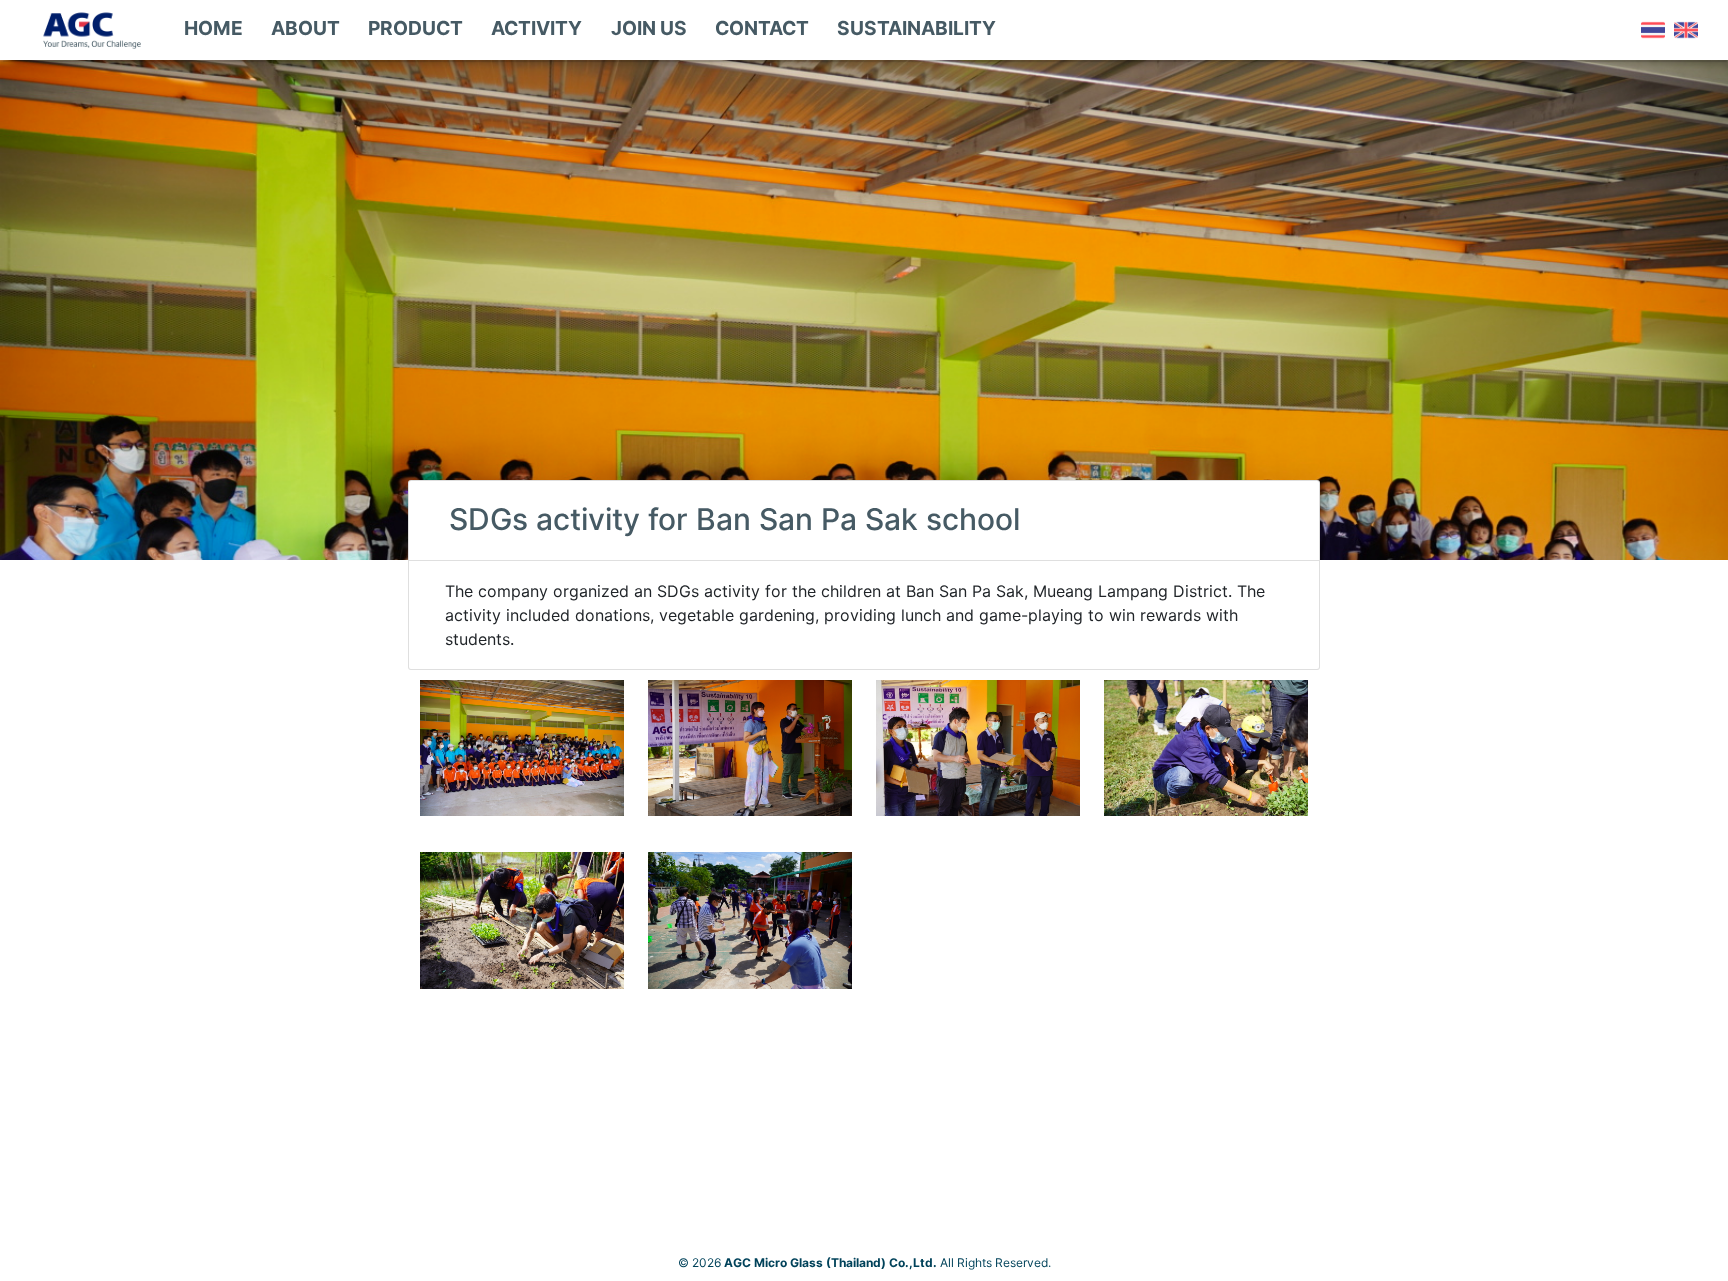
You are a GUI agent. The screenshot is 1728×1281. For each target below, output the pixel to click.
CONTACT (762, 28)
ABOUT (305, 28)
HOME (213, 28)
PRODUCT (415, 28)
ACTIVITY (536, 28)
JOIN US (649, 28)
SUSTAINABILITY (916, 28)
